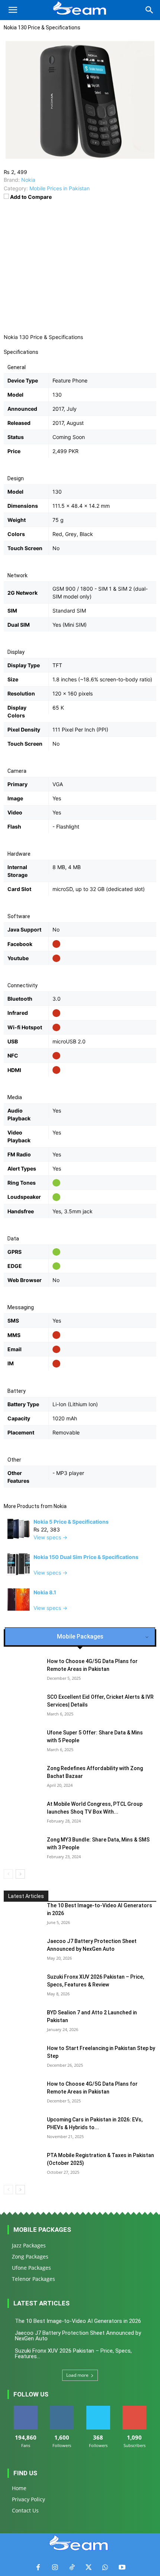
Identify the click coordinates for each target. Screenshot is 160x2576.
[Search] (150, 10)
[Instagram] (55, 2568)
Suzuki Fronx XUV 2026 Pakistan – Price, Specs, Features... (73, 2354)
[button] (13, 10)
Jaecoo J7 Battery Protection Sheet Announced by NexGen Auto (78, 2336)
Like (25, 2409)
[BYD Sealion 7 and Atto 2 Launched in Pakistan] (22, 2022)
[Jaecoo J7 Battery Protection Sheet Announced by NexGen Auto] (22, 1950)
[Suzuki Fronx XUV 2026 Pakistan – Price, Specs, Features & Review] (22, 1986)
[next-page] (20, 1874)
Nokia (60, 1506)
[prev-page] (8, 1874)
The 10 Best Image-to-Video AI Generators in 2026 (78, 2321)
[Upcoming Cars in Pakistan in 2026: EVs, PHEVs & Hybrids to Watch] (22, 2129)
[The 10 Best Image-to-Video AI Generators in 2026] (22, 1915)
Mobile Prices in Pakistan (60, 188)
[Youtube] (122, 2568)
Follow (62, 2409)
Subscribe (134, 2409)
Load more (77, 2375)
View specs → (50, 1537)
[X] (88, 2568)
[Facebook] (38, 2568)
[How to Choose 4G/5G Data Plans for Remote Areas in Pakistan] (22, 2093)
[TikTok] (72, 2568)
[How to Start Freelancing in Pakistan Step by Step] (22, 2057)
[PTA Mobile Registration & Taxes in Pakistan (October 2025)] (22, 2165)
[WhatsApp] (105, 2568)
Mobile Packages (42, 2230)
